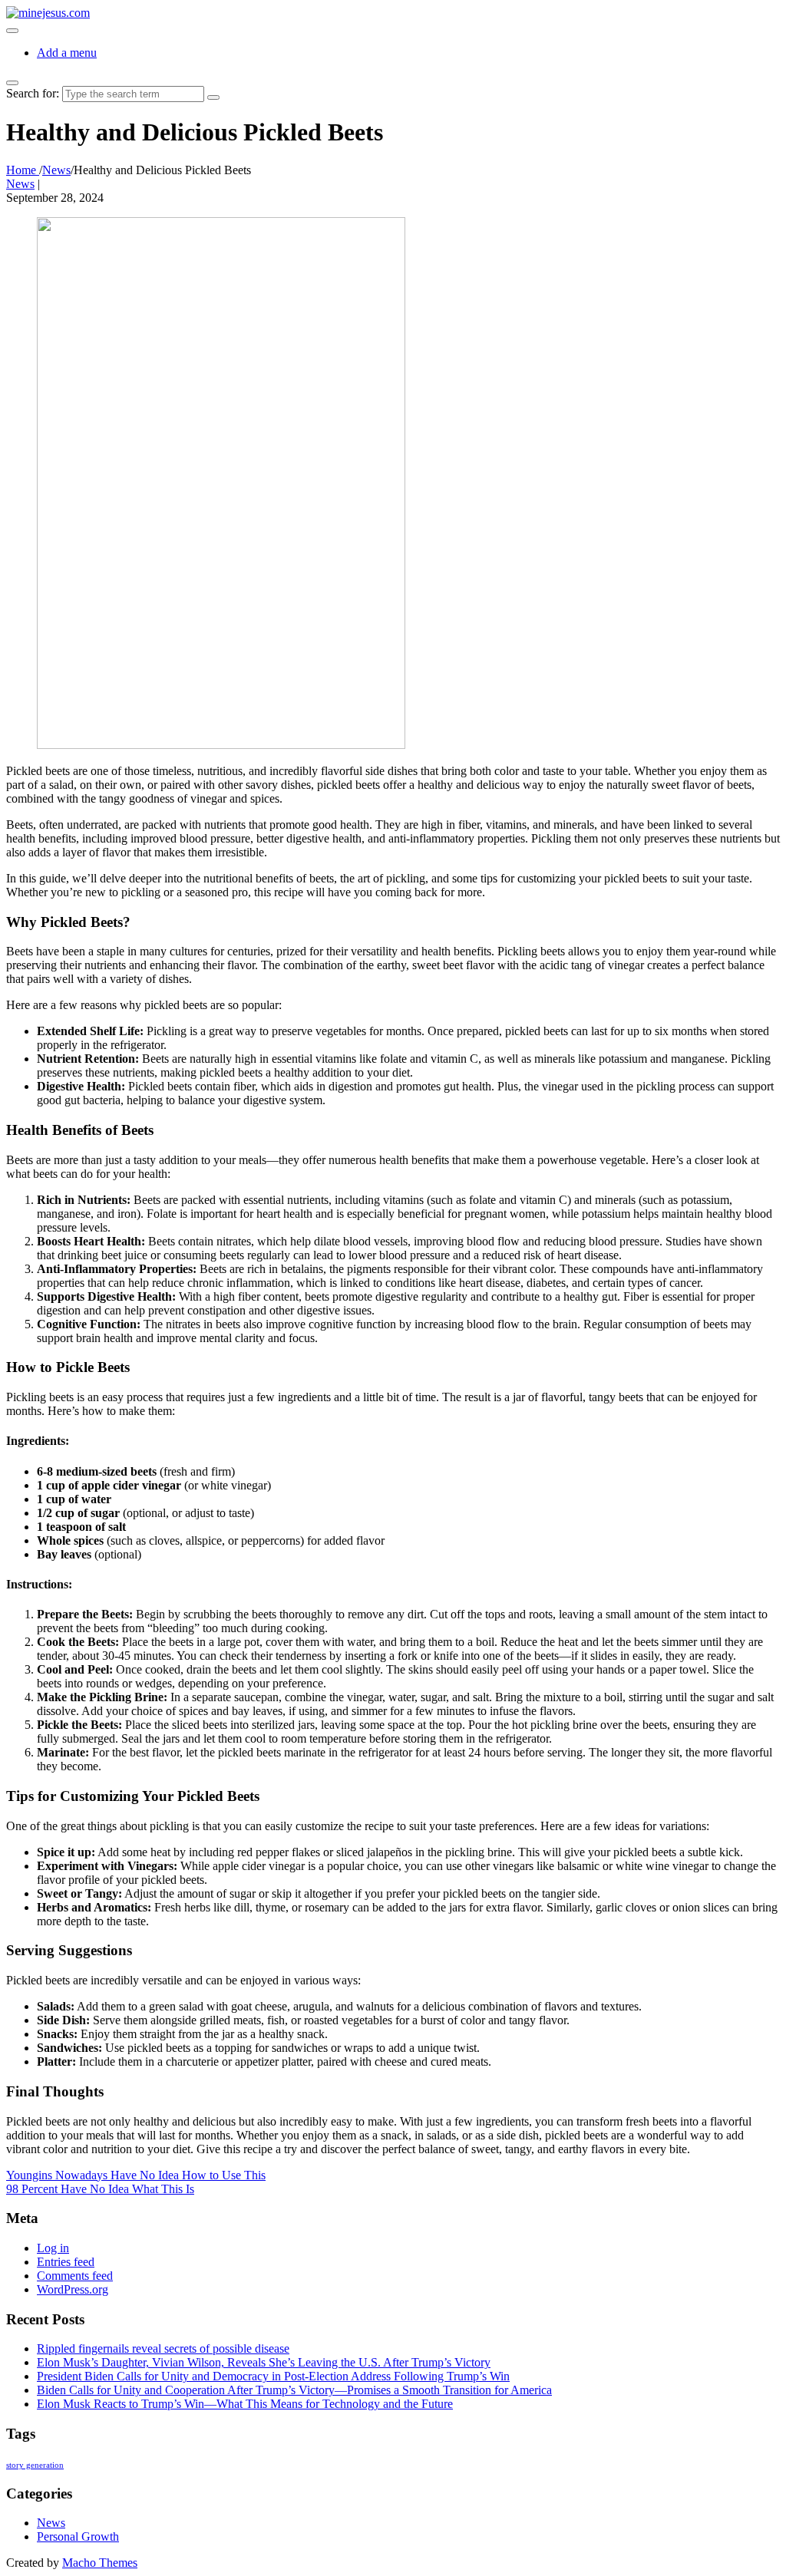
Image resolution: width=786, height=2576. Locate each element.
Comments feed (75, 2276)
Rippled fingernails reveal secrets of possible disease (163, 2348)
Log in (53, 2248)
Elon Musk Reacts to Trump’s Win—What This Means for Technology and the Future (245, 2404)
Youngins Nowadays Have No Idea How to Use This (136, 2175)
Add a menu (67, 53)
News (20, 184)
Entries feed (66, 2262)
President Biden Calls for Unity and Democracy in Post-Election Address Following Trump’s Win (273, 2376)
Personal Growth (78, 2536)
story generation (35, 2465)
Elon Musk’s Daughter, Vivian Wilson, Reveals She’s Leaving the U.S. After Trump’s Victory (264, 2362)
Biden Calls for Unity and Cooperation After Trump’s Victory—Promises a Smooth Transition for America (294, 2390)
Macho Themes (100, 2563)
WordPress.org (73, 2289)
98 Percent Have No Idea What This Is (100, 2189)
